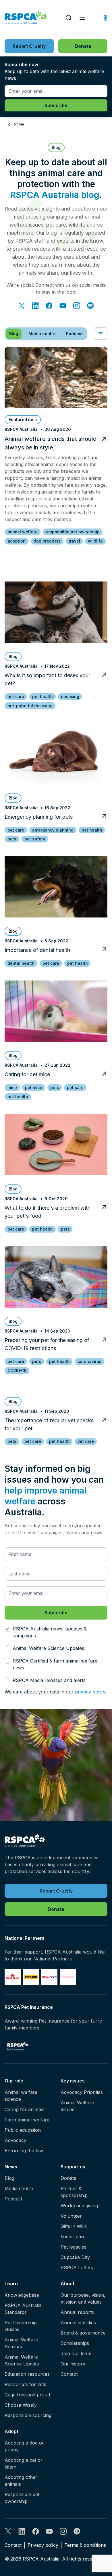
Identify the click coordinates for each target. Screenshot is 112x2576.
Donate (68, 2178)
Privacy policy (43, 2545)
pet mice (34, 1087)
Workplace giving (79, 2206)
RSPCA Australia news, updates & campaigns (50, 1632)
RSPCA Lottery (77, 2267)
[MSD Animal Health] (49, 1977)
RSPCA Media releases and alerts (49, 1680)
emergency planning (53, 830)
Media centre (19, 2188)
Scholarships (75, 2343)
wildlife (95, 541)
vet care (86, 1441)
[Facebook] (49, 306)
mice (12, 1087)
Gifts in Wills (74, 2226)
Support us (73, 2167)
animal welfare (23, 532)
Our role (14, 2081)
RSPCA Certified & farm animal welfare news (55, 1664)
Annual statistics (78, 2322)
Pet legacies (74, 2247)
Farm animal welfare (27, 2120)
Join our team (76, 2353)
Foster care (73, 2237)
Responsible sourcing (28, 2415)
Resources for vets (25, 2384)
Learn (11, 2284)
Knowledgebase (22, 2295)
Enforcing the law (24, 2151)
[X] (22, 306)
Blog (9, 2178)
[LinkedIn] (35, 306)
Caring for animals (25, 2109)
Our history (73, 2364)
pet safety (35, 839)
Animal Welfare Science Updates (48, 1648)
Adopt (11, 2431)
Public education (23, 2130)
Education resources (27, 2374)
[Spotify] (90, 306)
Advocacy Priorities (82, 2092)
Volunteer (71, 2216)
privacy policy (90, 1692)
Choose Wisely (21, 2405)
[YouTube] (63, 306)
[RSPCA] (26, 18)
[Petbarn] (31, 1977)
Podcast (13, 2199)
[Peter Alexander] (68, 1977)
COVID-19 (17, 1370)
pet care (16, 696)
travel (74, 541)
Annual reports (77, 2312)
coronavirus (89, 1361)
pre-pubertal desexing (30, 706)
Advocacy (16, 2140)
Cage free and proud (27, 2395)
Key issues (73, 2081)
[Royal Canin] (13, 1977)
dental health (21, 963)
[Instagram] (77, 306)
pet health (43, 696)
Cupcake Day (75, 2257)
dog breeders (47, 541)
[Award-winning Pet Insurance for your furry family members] (18, 2046)
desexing (70, 696)
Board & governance (83, 2333)
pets (12, 839)
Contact (69, 2374)
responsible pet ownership (73, 532)
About (67, 2284)
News (11, 2167)
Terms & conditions (85, 2545)
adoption (17, 541)
